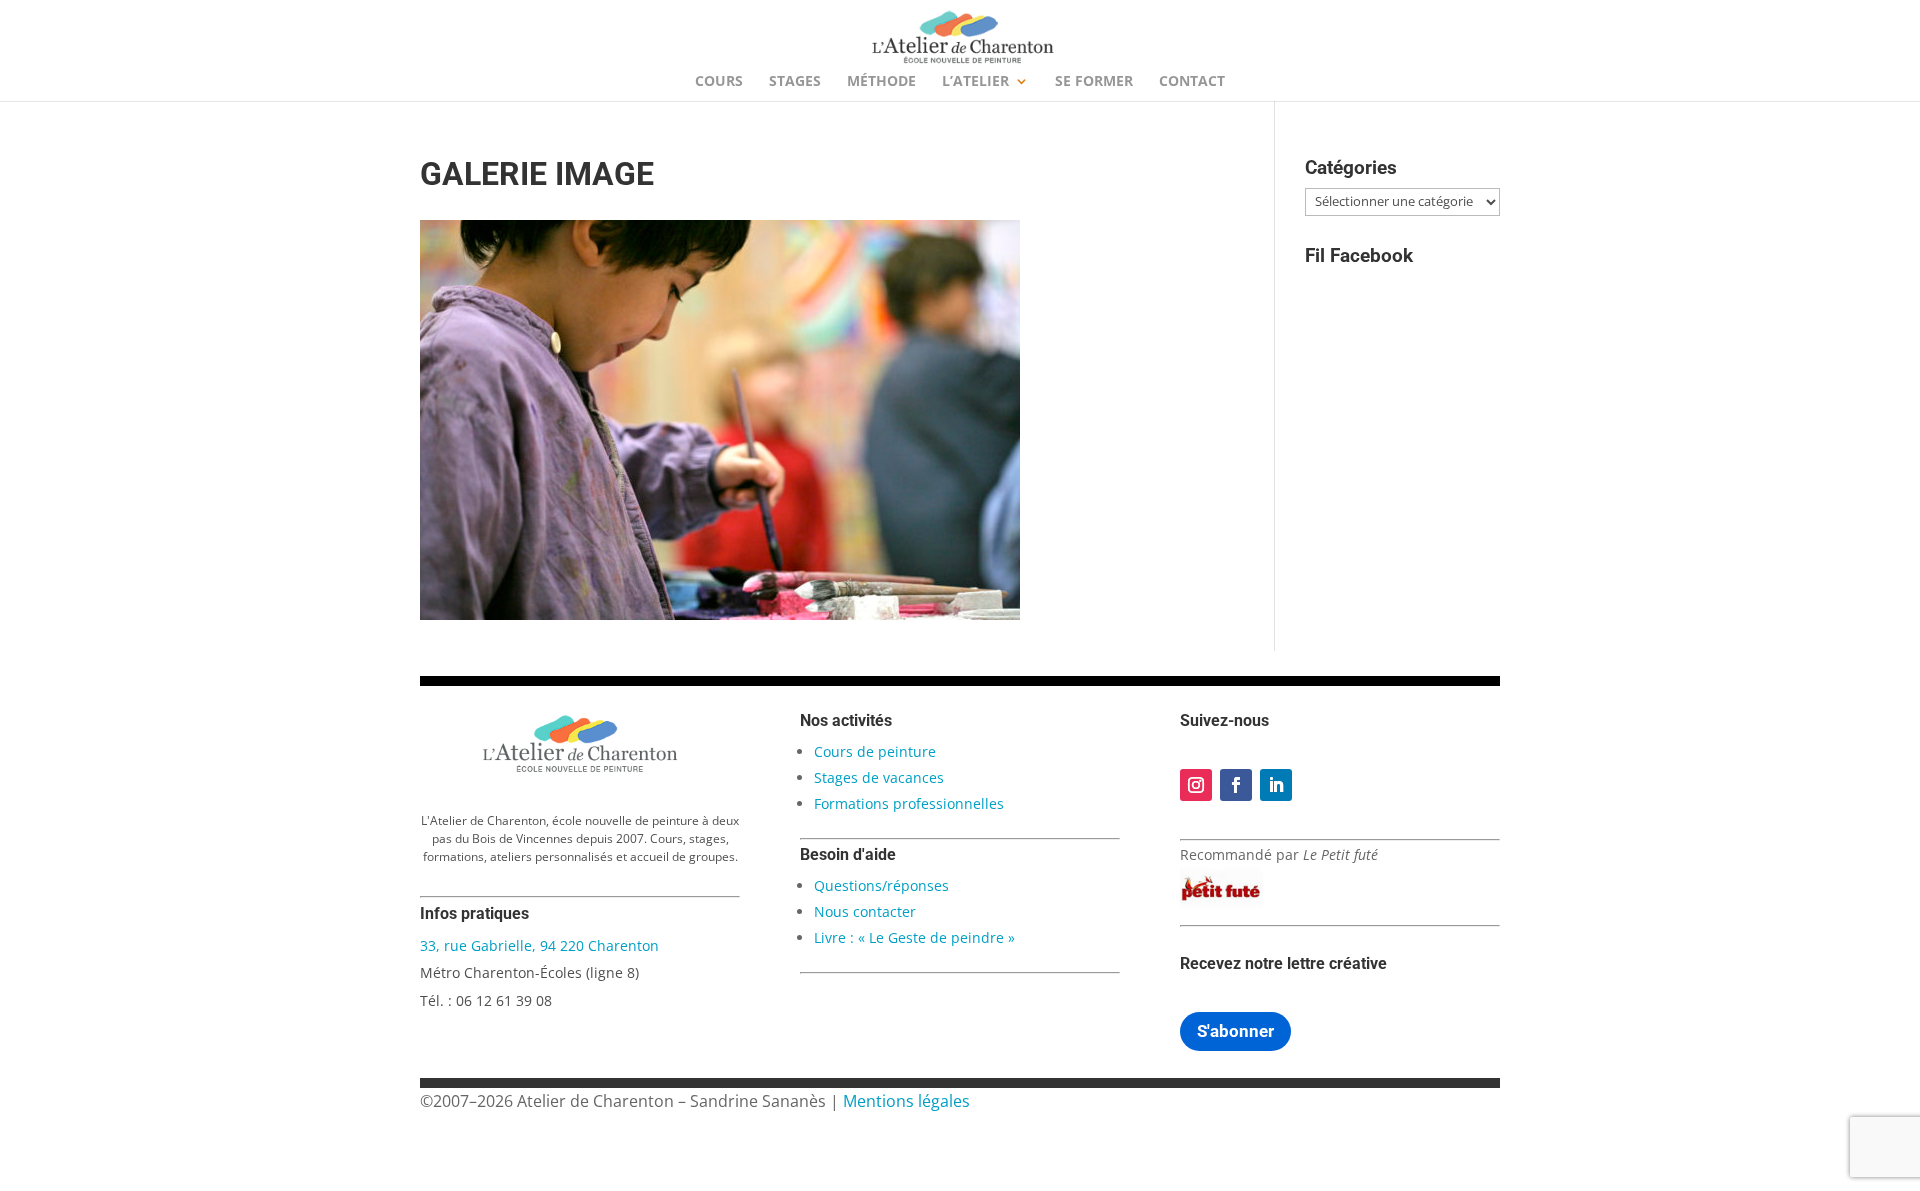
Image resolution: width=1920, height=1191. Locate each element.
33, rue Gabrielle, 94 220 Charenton (539, 945)
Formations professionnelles (909, 803)
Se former (1094, 82)
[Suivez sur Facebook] (1236, 785)
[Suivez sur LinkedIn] (1276, 785)
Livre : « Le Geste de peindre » (914, 937)
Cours (719, 82)
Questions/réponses (881, 885)
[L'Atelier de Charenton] (580, 769)
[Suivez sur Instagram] (1196, 785)
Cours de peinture (875, 751)
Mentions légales (906, 1101)
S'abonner (1235, 1031)
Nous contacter (865, 911)
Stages (795, 82)
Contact (1192, 82)
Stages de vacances (879, 777)
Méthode (881, 82)
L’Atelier (975, 82)
